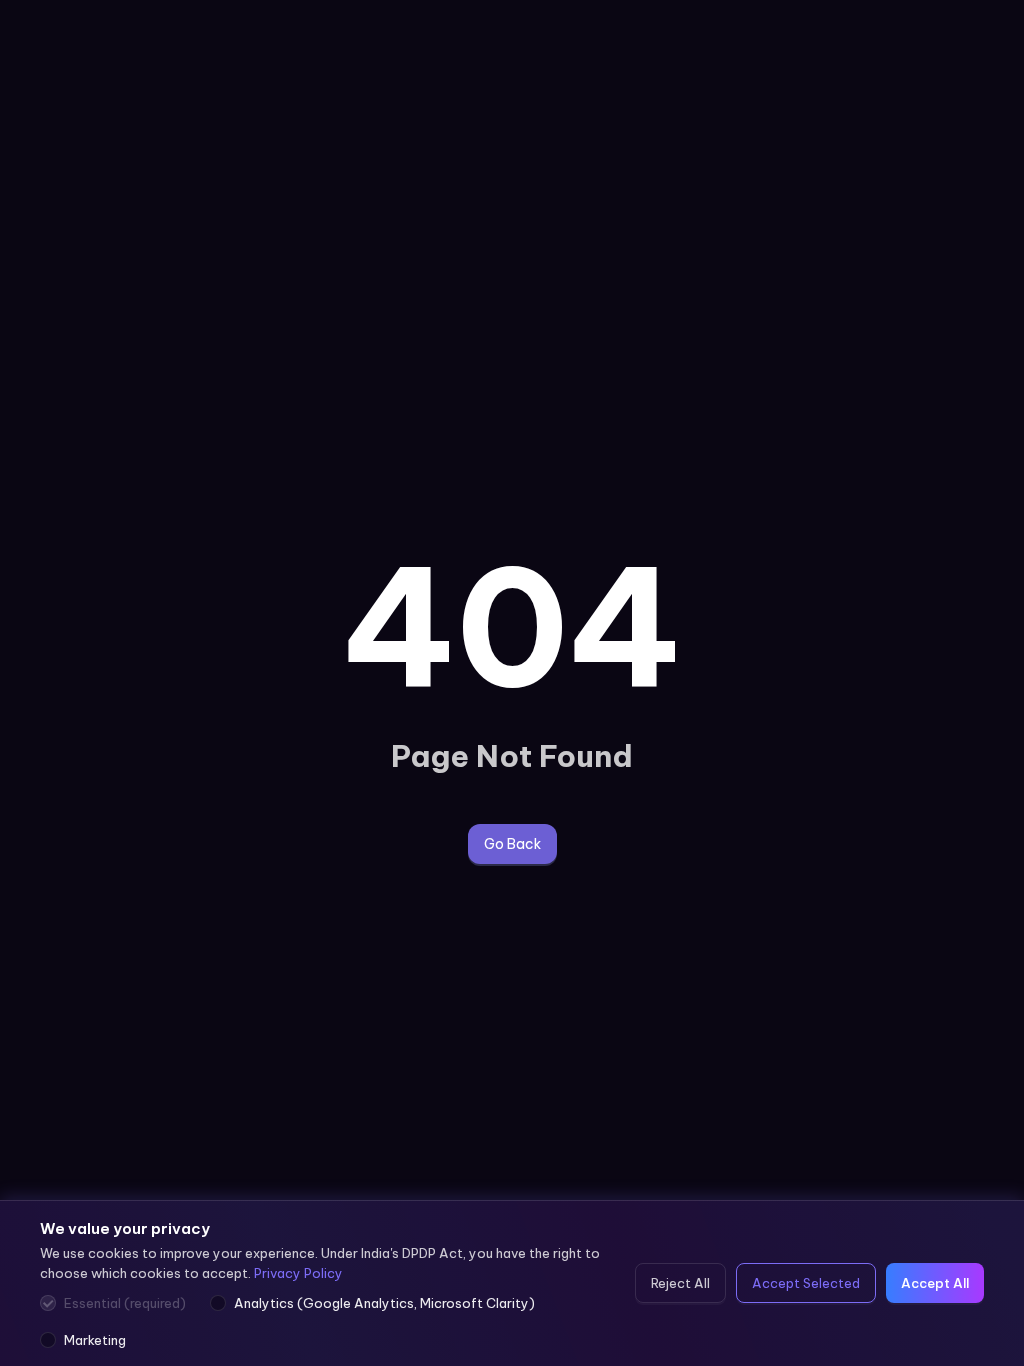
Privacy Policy (298, 1273)
